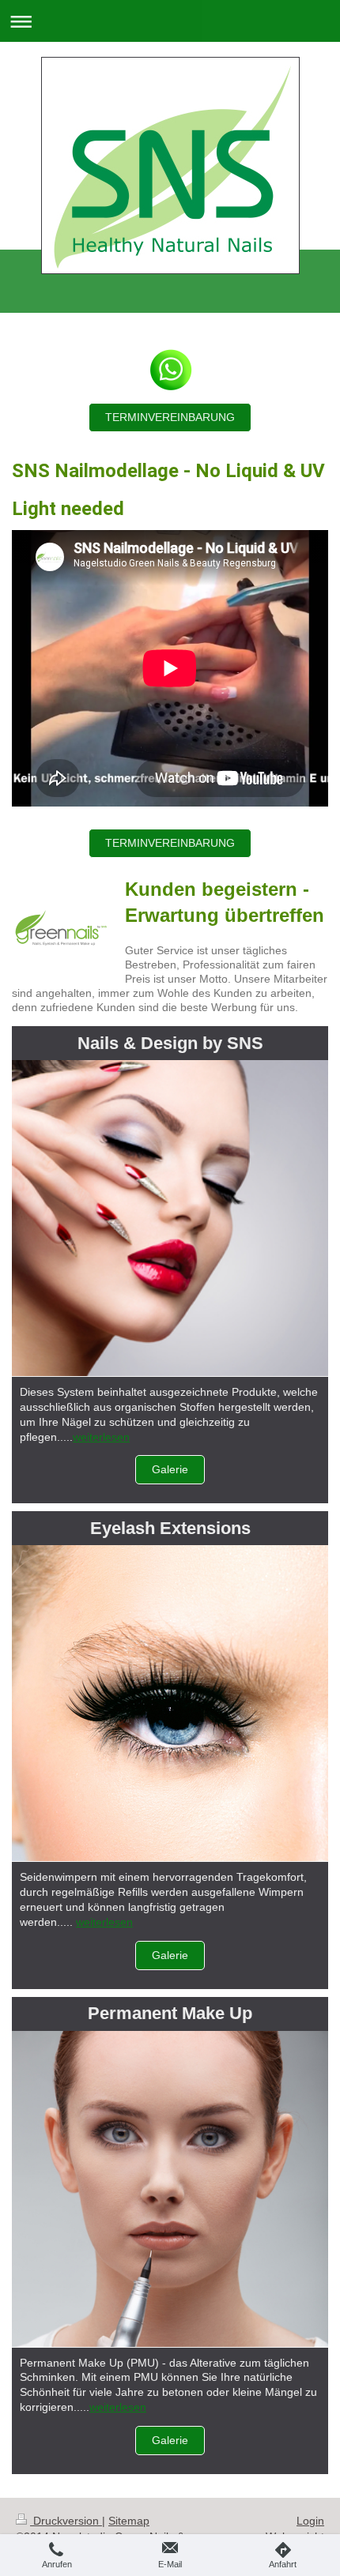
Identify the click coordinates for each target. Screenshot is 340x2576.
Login (310, 2521)
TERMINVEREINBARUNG (170, 417)
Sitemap (129, 2521)
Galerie (170, 1469)
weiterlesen (101, 1437)
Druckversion (66, 2521)
